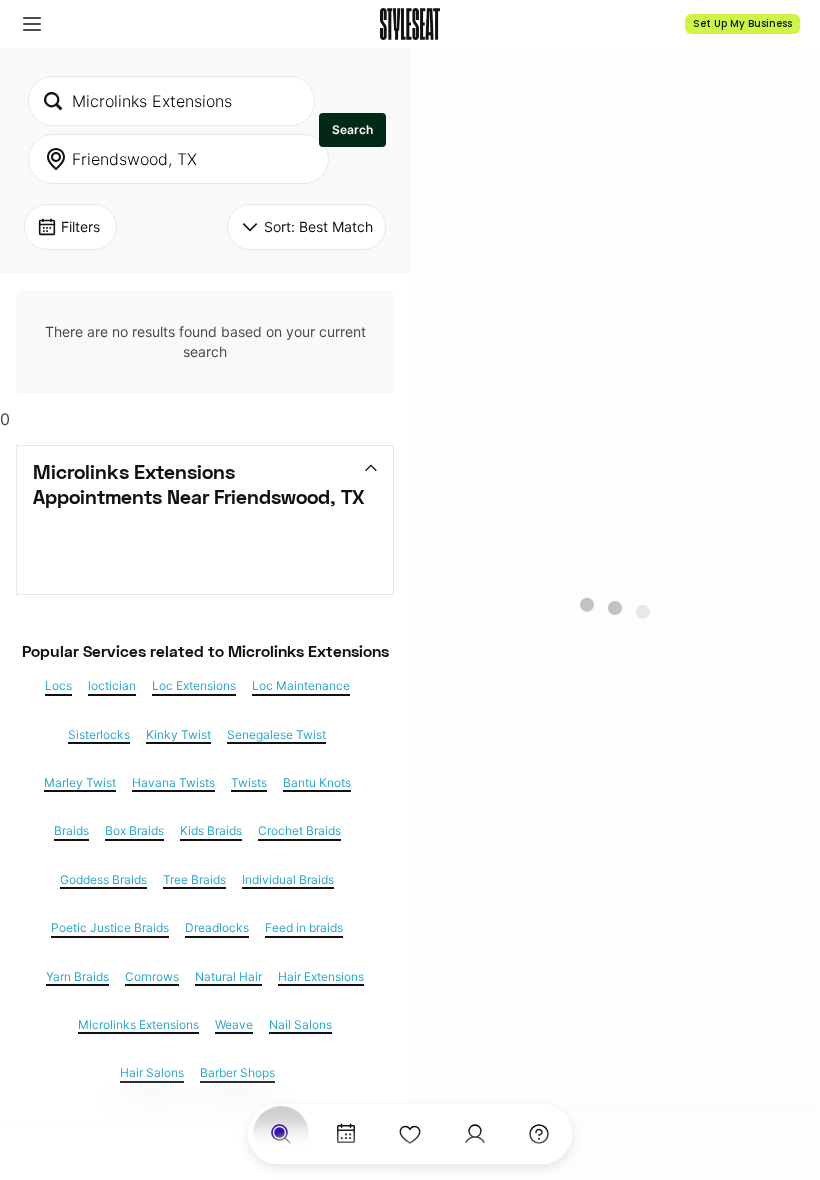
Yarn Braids (77, 977)
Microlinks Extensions (138, 1025)
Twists (249, 783)
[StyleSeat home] (410, 24)
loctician (112, 686)
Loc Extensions (194, 686)
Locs (58, 686)
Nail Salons (300, 1025)
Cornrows (152, 977)
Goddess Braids (103, 880)
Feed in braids (304, 928)
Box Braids (134, 831)
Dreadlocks (217, 928)
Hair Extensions (321, 977)
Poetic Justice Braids (110, 928)
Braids (71, 831)
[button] (32, 24)
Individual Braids (288, 880)
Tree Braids (194, 880)
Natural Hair (228, 977)
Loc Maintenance (301, 686)
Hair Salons (152, 1073)
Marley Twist (80, 783)
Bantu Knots (317, 783)
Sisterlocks (99, 735)
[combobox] (171, 101)
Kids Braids (211, 831)
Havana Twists (173, 783)
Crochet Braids (299, 831)
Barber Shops (237, 1073)
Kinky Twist (178, 735)
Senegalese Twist (276, 735)
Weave (234, 1025)
